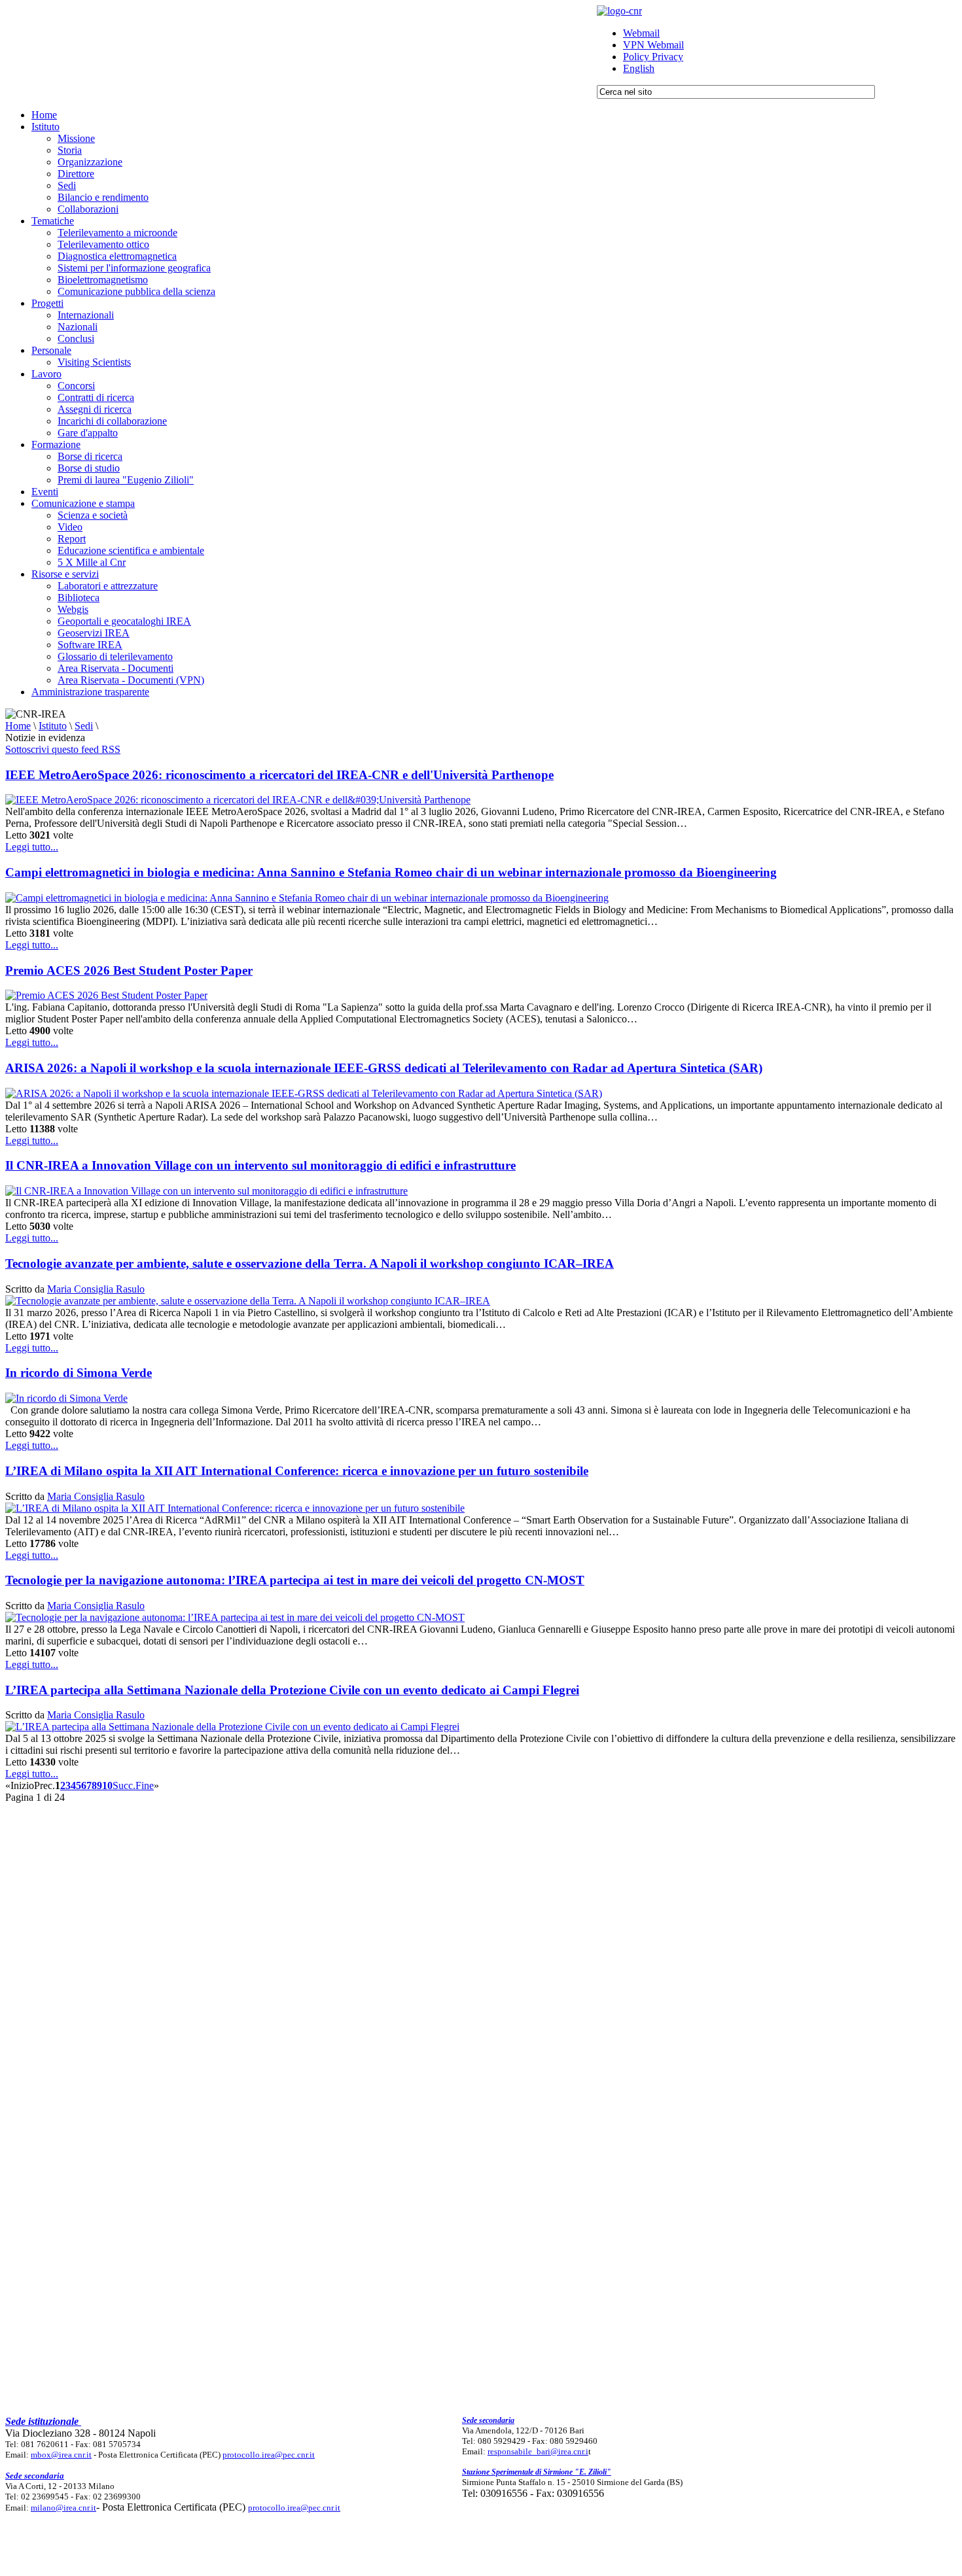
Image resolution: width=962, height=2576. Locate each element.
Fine (145, 1785)
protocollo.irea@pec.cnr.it (269, 2455)
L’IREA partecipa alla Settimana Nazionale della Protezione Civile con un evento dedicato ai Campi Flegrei (292, 1690)
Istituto (53, 726)
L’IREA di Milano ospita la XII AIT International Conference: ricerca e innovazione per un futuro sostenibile (297, 1471)
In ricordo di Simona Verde (79, 1373)
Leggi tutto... (32, 847)
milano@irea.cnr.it (63, 2508)
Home (18, 726)
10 (107, 1785)
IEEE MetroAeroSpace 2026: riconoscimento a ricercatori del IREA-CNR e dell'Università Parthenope (279, 775)
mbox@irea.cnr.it (61, 2455)
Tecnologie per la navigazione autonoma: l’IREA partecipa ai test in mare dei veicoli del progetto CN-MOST (295, 1580)
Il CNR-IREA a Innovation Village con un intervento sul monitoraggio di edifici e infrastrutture (260, 1165)
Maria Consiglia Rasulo (96, 1289)
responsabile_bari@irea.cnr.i (538, 2451)
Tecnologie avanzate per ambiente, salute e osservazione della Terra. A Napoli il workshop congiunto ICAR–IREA (310, 1263)
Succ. (124, 1785)
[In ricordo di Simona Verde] (66, 1398)
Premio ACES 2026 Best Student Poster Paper (129, 970)
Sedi (84, 726)
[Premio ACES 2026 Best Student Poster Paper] (106, 995)
